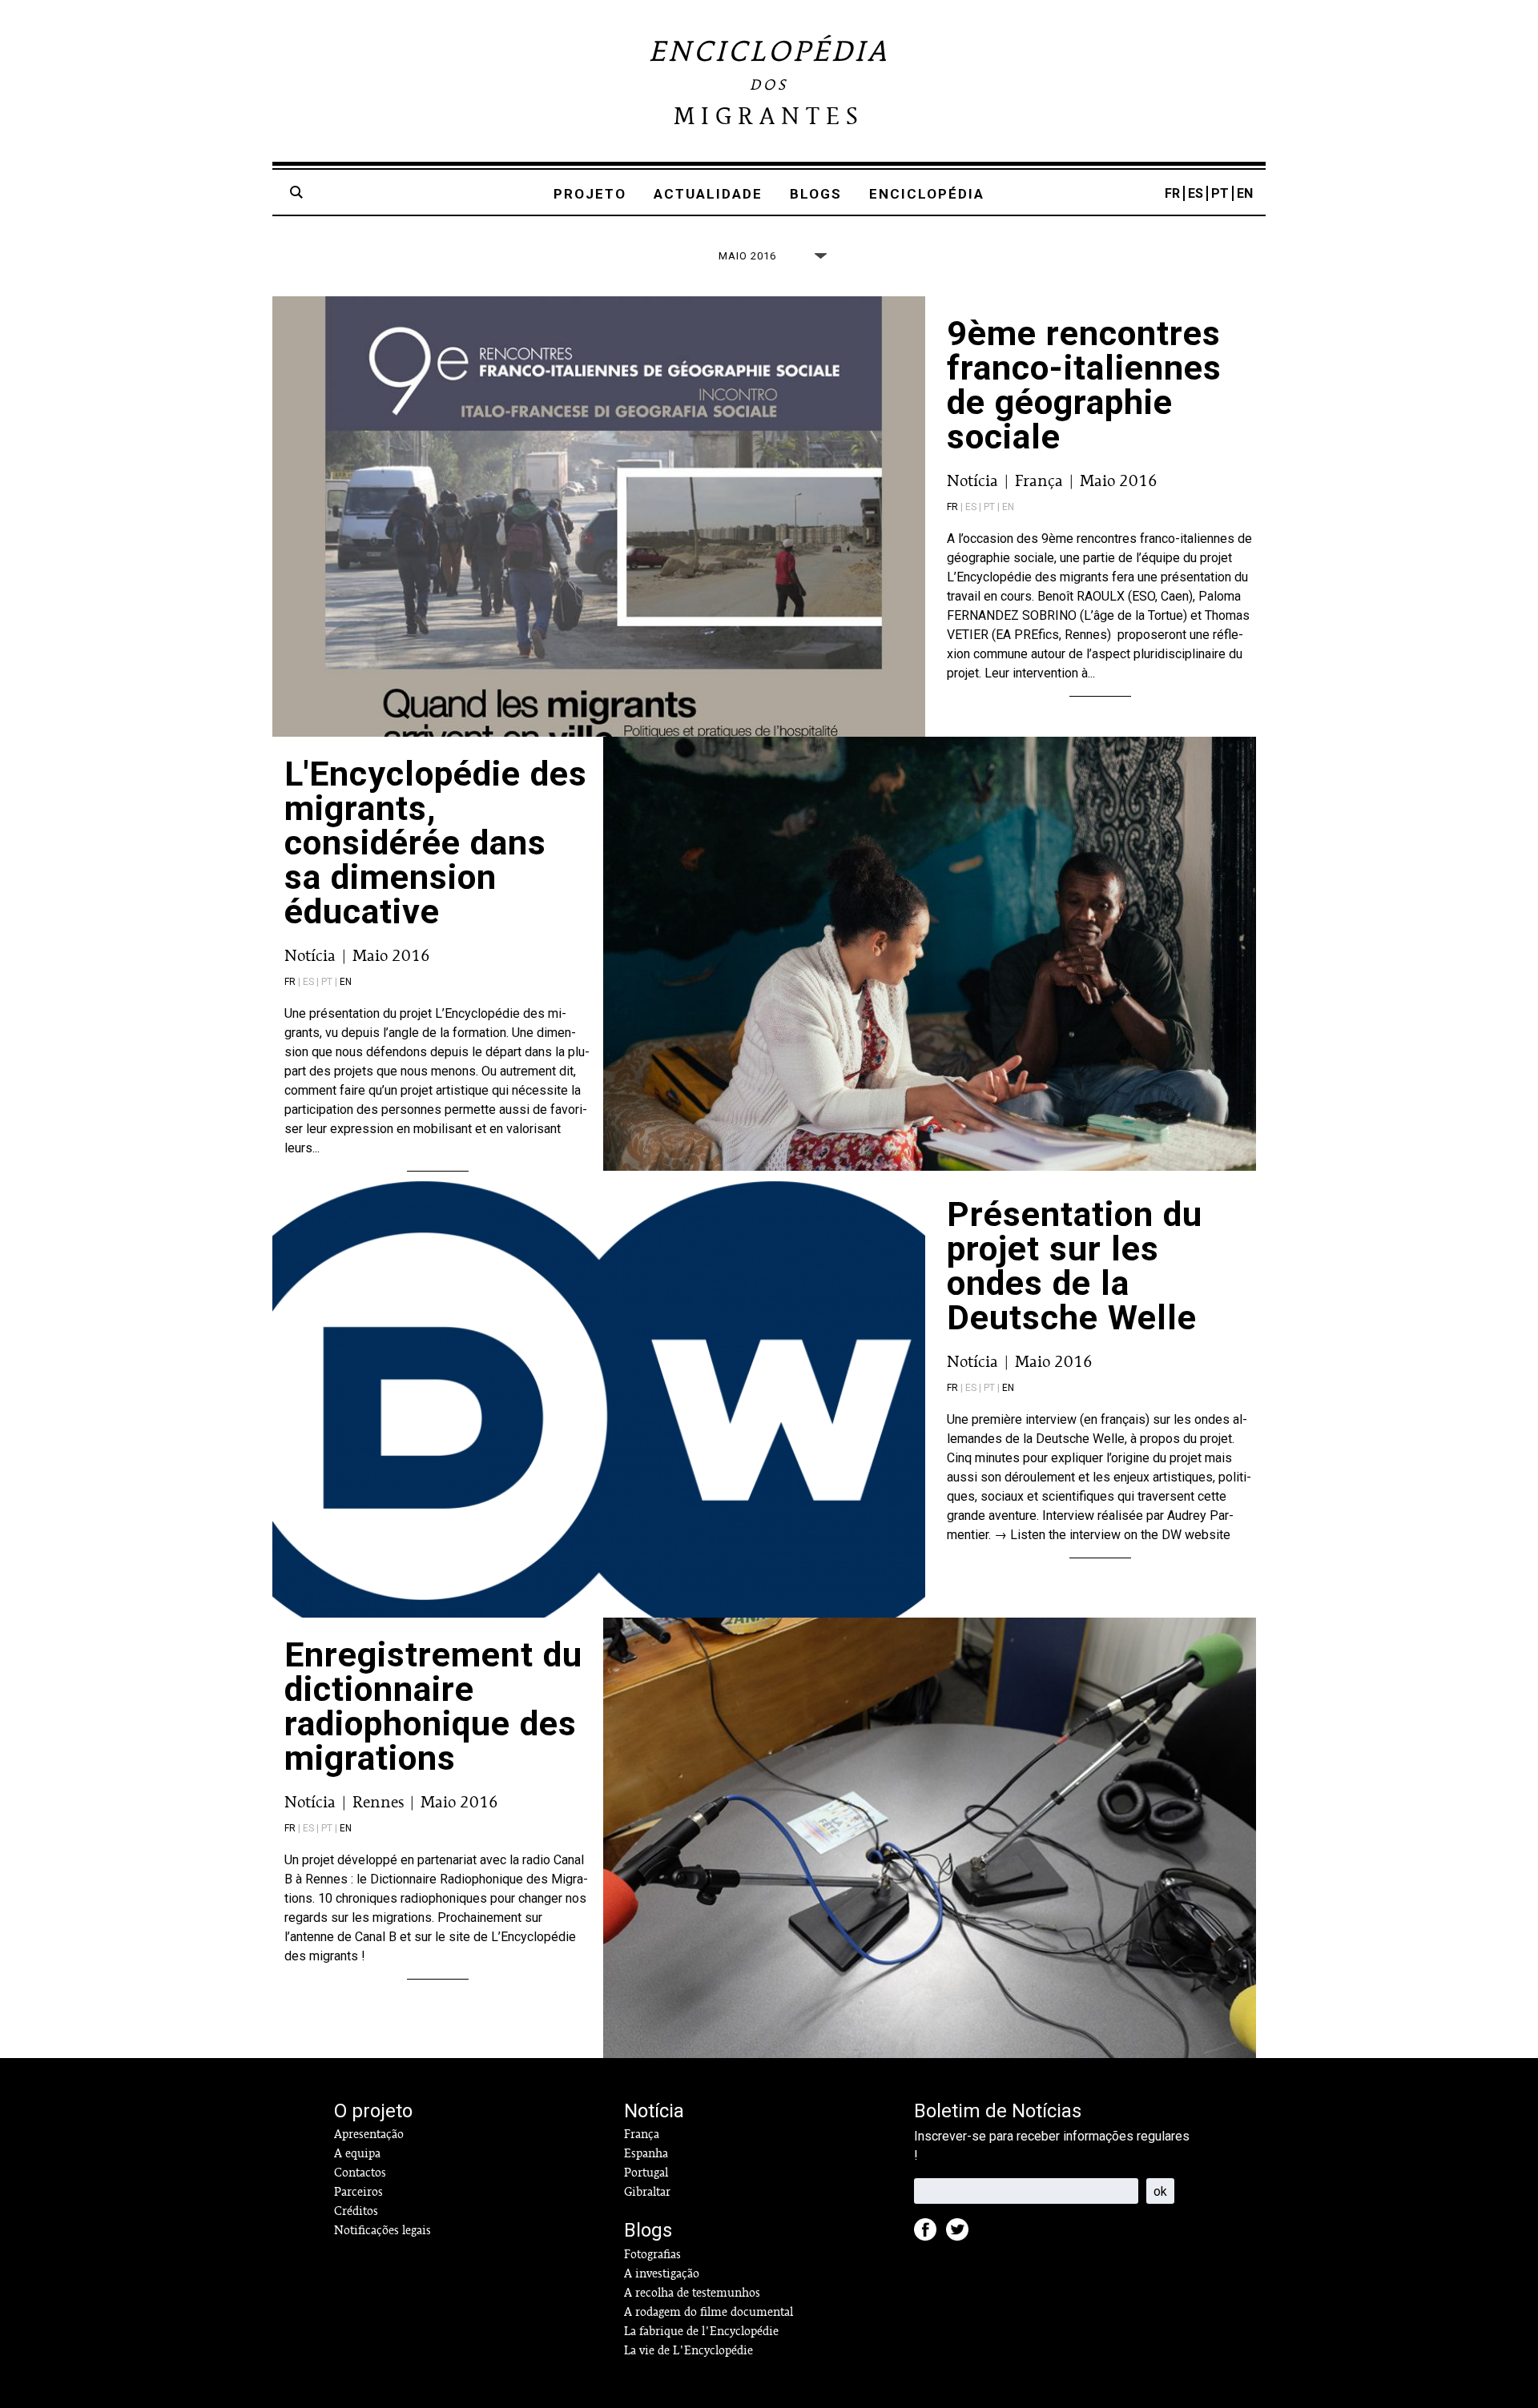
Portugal (646, 2173)
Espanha (646, 2153)
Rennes (378, 1802)
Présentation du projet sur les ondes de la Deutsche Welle (1075, 1266)
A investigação (662, 2273)
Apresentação (369, 2134)
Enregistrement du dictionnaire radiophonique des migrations (433, 1706)
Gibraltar (647, 2192)
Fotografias (652, 2254)
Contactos (360, 2173)
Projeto (590, 194)
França (1039, 480)
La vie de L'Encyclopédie (688, 2350)
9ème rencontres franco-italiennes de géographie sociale (1084, 385)
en (346, 982)
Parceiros (358, 2192)
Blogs (816, 194)
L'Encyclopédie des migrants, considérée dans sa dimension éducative (436, 842)
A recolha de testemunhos (692, 2293)
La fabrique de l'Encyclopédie (701, 2331)
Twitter (962, 2234)
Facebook (930, 2234)
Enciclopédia (927, 194)
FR (1172, 193)
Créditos (356, 2211)
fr (952, 507)
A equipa (357, 2153)
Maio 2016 (1119, 480)
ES (1196, 193)
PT (1220, 193)
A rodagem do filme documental (709, 2312)
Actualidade (708, 194)
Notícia (972, 480)
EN (1245, 193)
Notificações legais (382, 2230)
